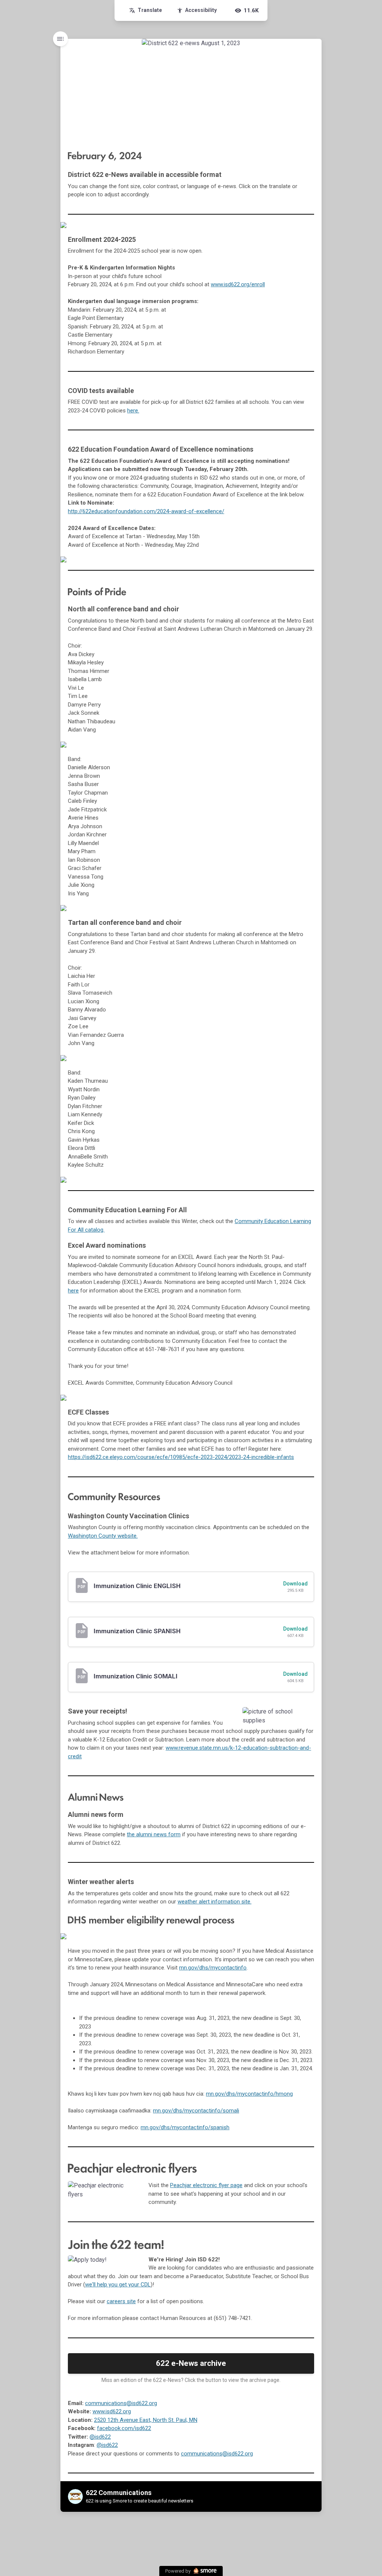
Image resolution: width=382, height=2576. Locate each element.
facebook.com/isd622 (124, 2428)
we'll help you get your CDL (118, 2285)
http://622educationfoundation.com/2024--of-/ (146, 511)
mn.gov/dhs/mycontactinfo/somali (196, 2111)
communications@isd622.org (121, 2403)
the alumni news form (154, 1834)
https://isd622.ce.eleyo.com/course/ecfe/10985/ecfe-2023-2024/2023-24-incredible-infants (181, 1457)
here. (133, 411)
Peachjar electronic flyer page (206, 2185)
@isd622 (100, 2437)
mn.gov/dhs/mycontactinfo (213, 1968)
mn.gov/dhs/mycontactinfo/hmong (249, 2094)
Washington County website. (103, 1536)
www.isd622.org (112, 2411)
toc (60, 39)
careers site (121, 2301)
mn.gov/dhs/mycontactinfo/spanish (185, 2127)
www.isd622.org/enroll (238, 284)
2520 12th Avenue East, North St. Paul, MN (146, 2420)
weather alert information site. (215, 1902)
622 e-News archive (191, 2363)
